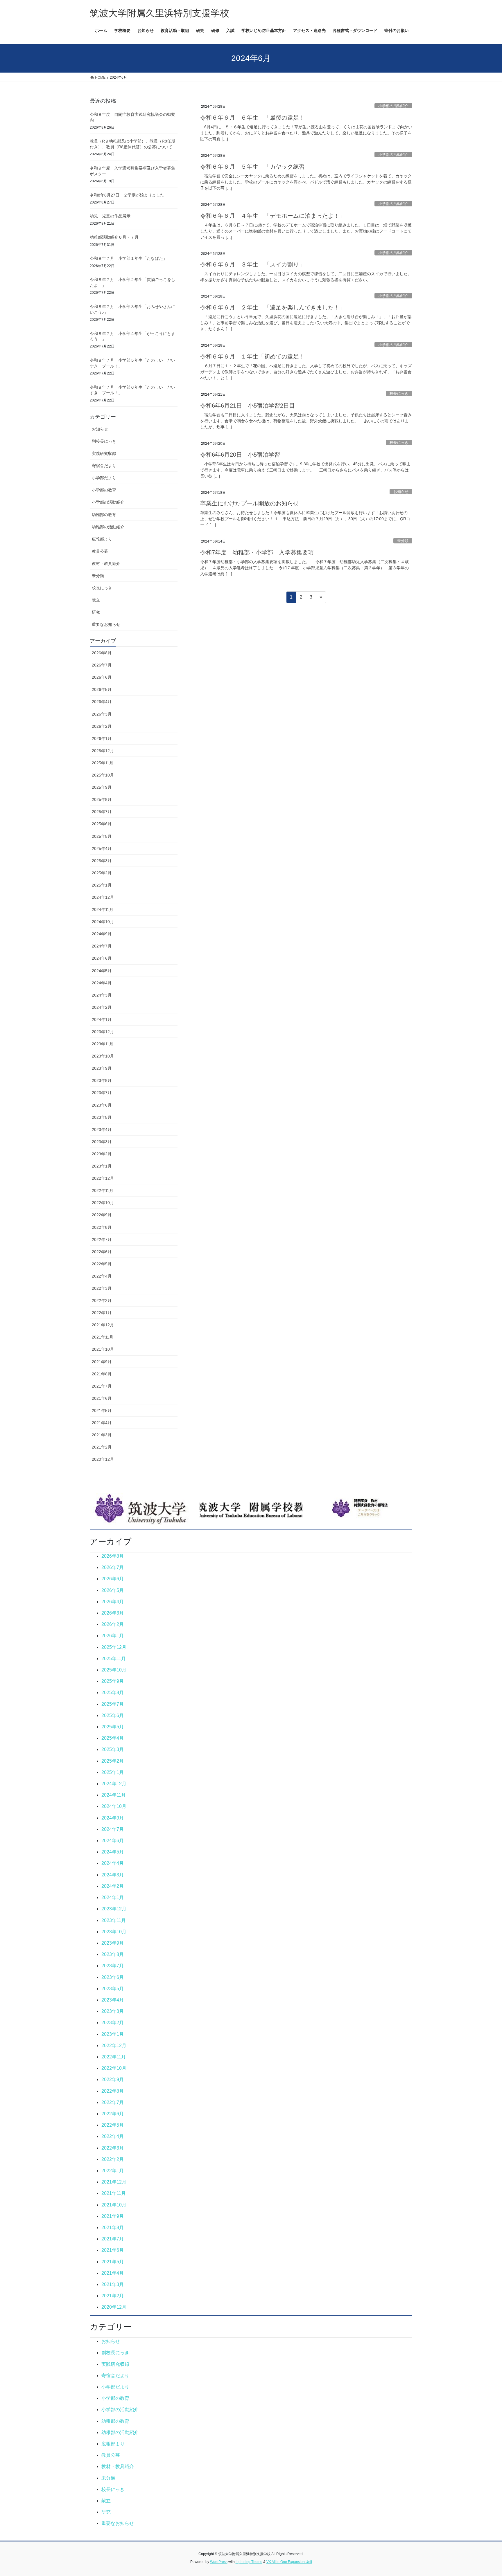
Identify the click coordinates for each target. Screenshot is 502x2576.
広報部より (102, 539)
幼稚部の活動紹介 (108, 527)
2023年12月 (103, 1032)
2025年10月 (103, 775)
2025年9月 (102, 787)
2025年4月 (102, 849)
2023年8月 (102, 1080)
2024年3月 (102, 995)
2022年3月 (102, 1288)
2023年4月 (102, 1130)
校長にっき (399, 393)
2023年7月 (102, 1093)
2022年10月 (103, 1203)
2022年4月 (102, 1276)
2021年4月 (102, 1423)
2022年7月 (102, 1240)
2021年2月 (102, 1447)
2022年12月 (103, 1178)
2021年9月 (102, 1362)
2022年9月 (102, 1215)
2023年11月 (103, 1044)
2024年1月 (102, 1019)
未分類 (403, 541)
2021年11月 (103, 1337)
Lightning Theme (249, 2562)
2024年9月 (102, 934)
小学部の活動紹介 (393, 106)
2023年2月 (102, 1154)
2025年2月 (102, 873)
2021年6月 (102, 1398)
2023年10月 (103, 1056)
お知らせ (401, 492)
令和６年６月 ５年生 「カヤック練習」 (255, 167)
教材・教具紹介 (106, 563)
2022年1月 (102, 1313)
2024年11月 (103, 909)
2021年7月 (102, 1386)
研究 (96, 612)
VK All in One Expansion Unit (289, 2562)
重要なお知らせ (106, 624)
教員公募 (100, 551)
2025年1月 (102, 885)
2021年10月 (103, 1349)
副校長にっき (104, 441)
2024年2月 (102, 1007)
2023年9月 (102, 1068)
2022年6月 (102, 1252)
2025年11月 (103, 763)
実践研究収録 (104, 453)
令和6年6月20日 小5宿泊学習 (240, 455)
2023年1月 (102, 1166)
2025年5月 (102, 836)
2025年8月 (102, 799)
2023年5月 (102, 1117)
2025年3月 (102, 861)
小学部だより (104, 478)
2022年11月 (103, 1190)
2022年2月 (102, 1300)
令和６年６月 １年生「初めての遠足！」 (255, 356)
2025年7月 (102, 812)
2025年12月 (103, 751)
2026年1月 (102, 738)
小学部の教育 (104, 490)
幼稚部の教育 (104, 515)
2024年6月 (102, 958)
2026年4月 (102, 702)
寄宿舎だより (104, 466)
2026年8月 (102, 653)
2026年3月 (102, 714)
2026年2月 (102, 726)
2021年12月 (103, 1325)
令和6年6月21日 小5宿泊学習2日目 (248, 406)
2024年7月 (102, 946)
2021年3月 (102, 1435)
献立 (96, 600)
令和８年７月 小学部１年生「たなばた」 (128, 258)
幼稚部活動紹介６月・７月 (114, 237)
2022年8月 (102, 1227)
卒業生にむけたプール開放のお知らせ (250, 503)
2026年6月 (102, 677)
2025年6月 (102, 824)
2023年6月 (102, 1105)
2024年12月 (103, 897)
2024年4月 (102, 983)
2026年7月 (102, 665)
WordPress (219, 2562)
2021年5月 (102, 1411)
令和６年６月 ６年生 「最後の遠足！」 (255, 118)
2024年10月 (103, 922)
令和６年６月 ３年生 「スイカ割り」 (252, 264)
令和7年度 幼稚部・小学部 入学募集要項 (257, 552)
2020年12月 (103, 1459)
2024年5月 (102, 971)
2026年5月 (102, 689)
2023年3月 (102, 1142)
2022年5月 (102, 1264)
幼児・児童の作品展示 (110, 216)
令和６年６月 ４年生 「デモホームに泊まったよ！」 (273, 216)
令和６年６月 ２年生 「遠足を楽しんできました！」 (273, 307)
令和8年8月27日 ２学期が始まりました (127, 195)
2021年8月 (102, 1374)
